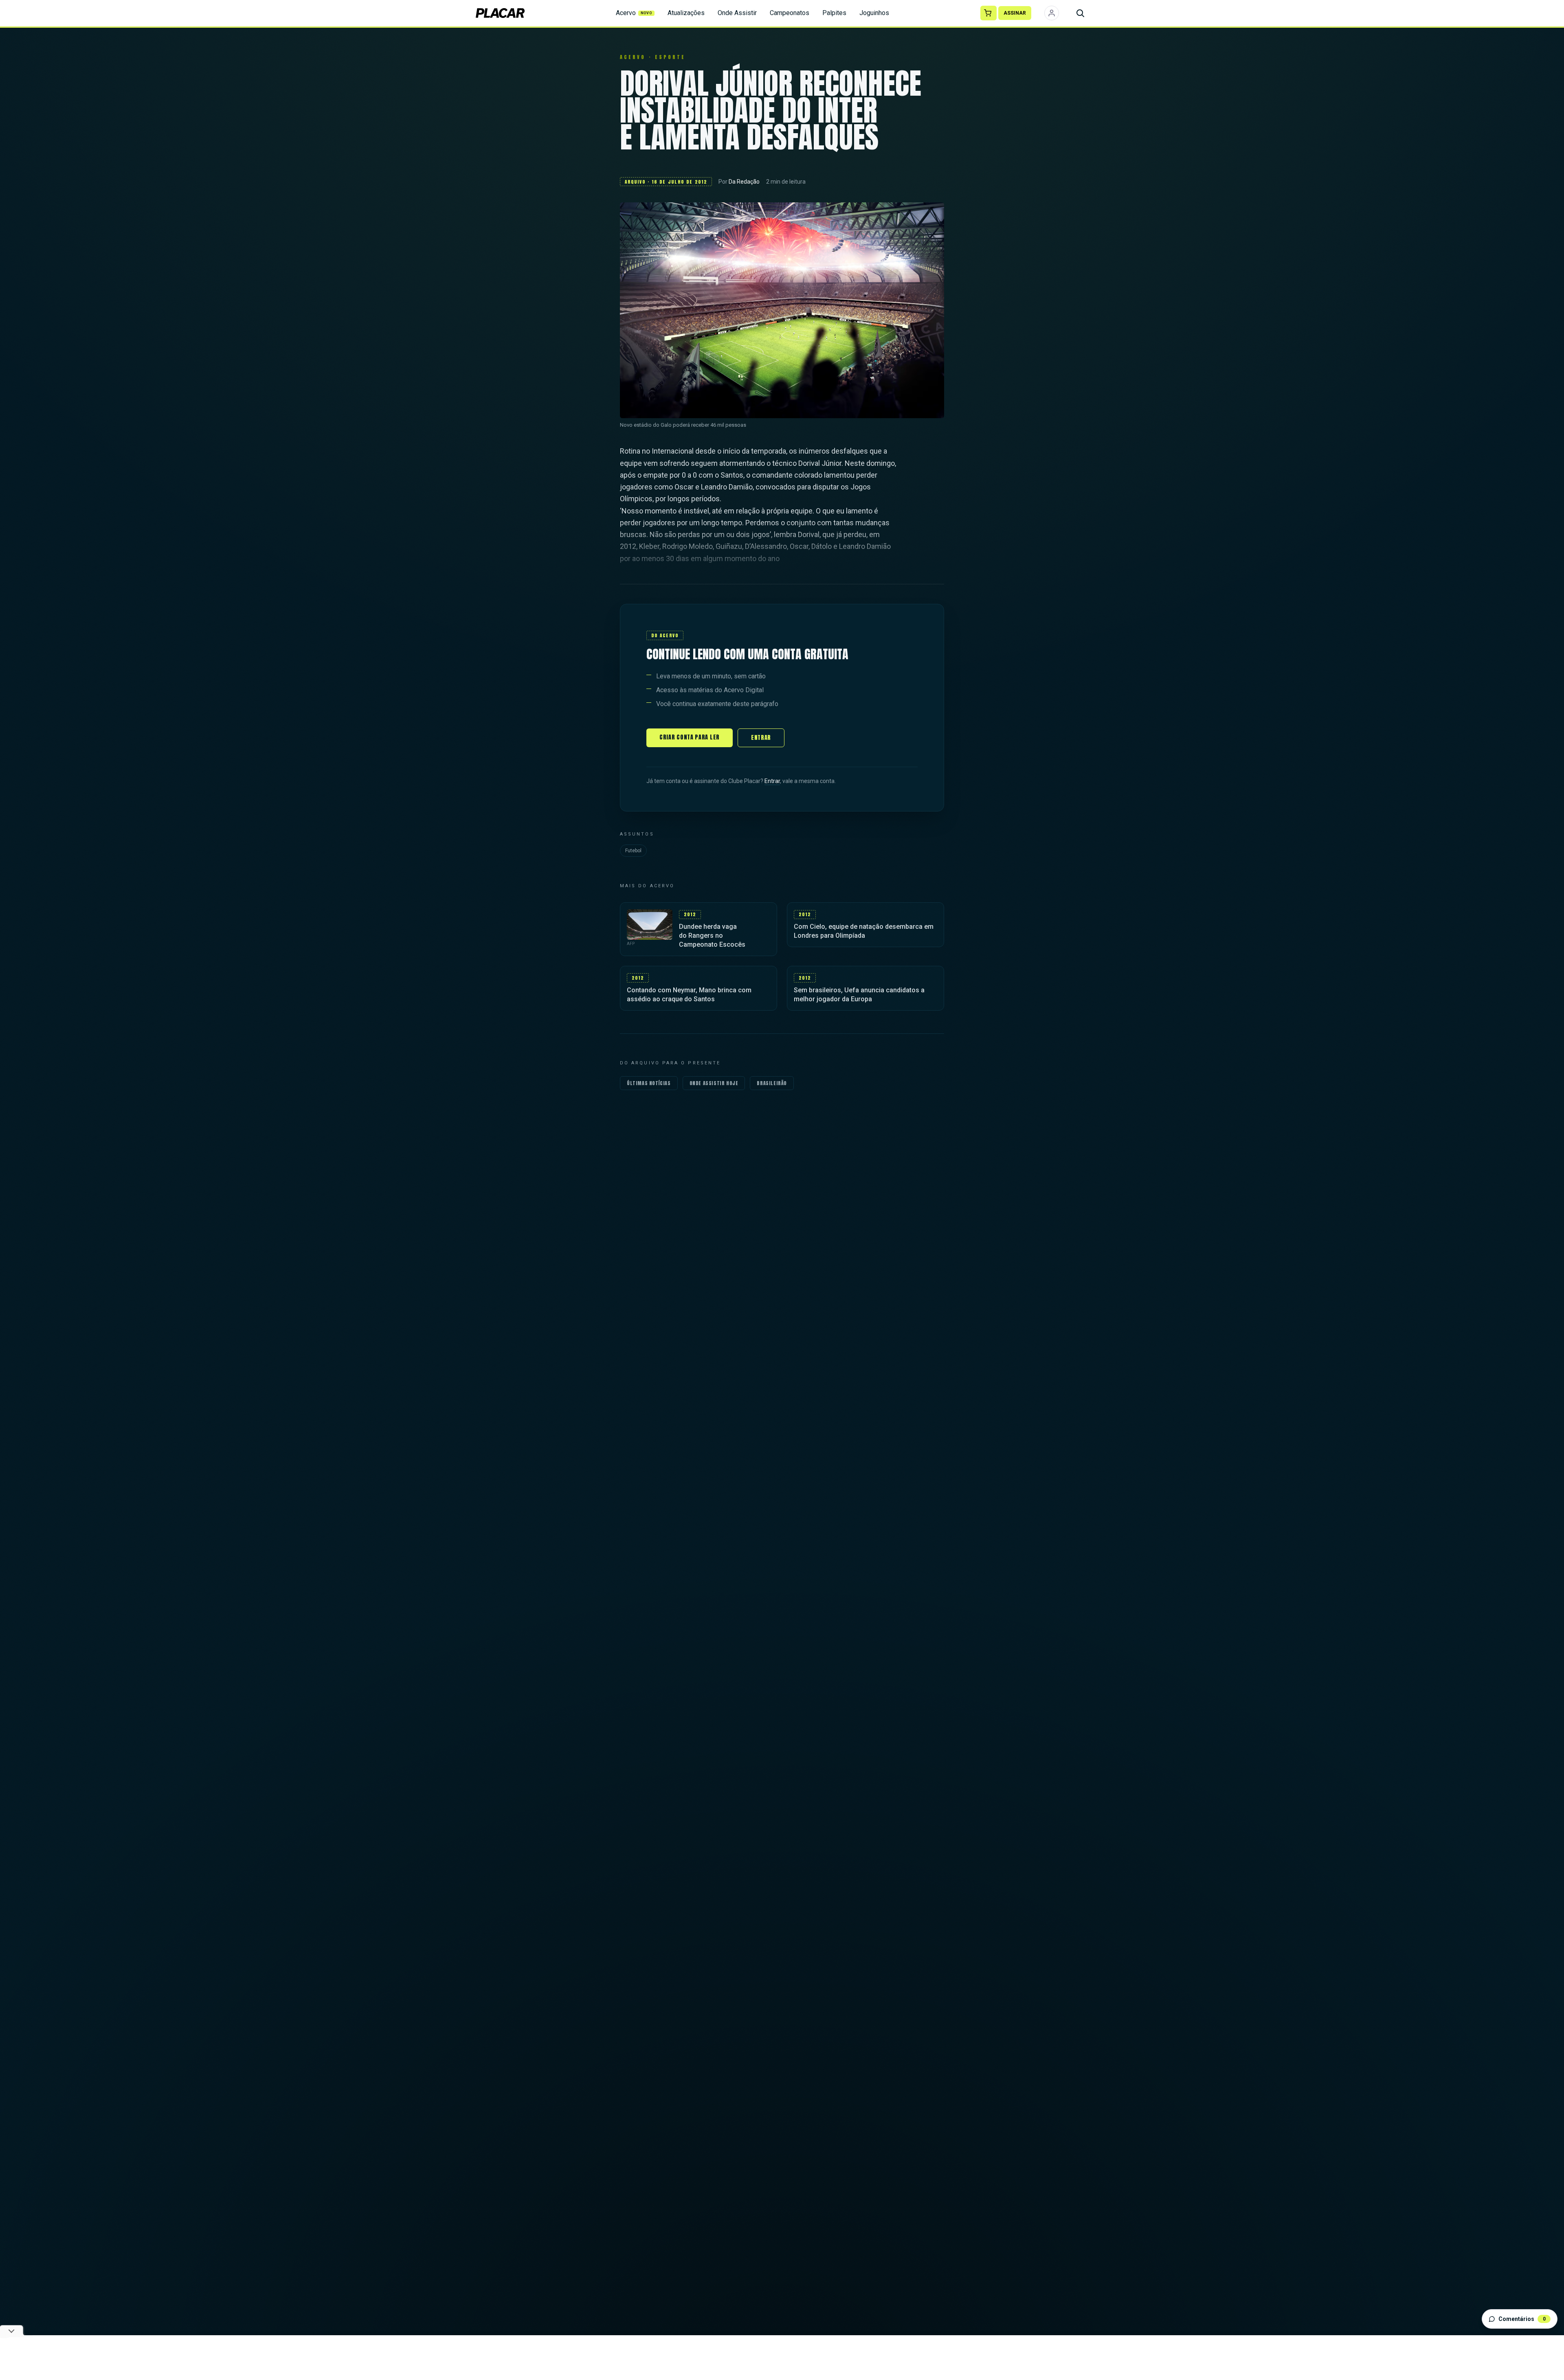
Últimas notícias (649, 1083)
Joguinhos (874, 13)
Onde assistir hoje (714, 1083)
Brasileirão (772, 1083)
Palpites (834, 13)
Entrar (761, 738)
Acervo (634, 13)
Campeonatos (790, 13)
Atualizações (686, 13)
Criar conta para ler (690, 737)
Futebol (633, 851)
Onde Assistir (737, 13)
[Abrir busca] (1080, 13)
